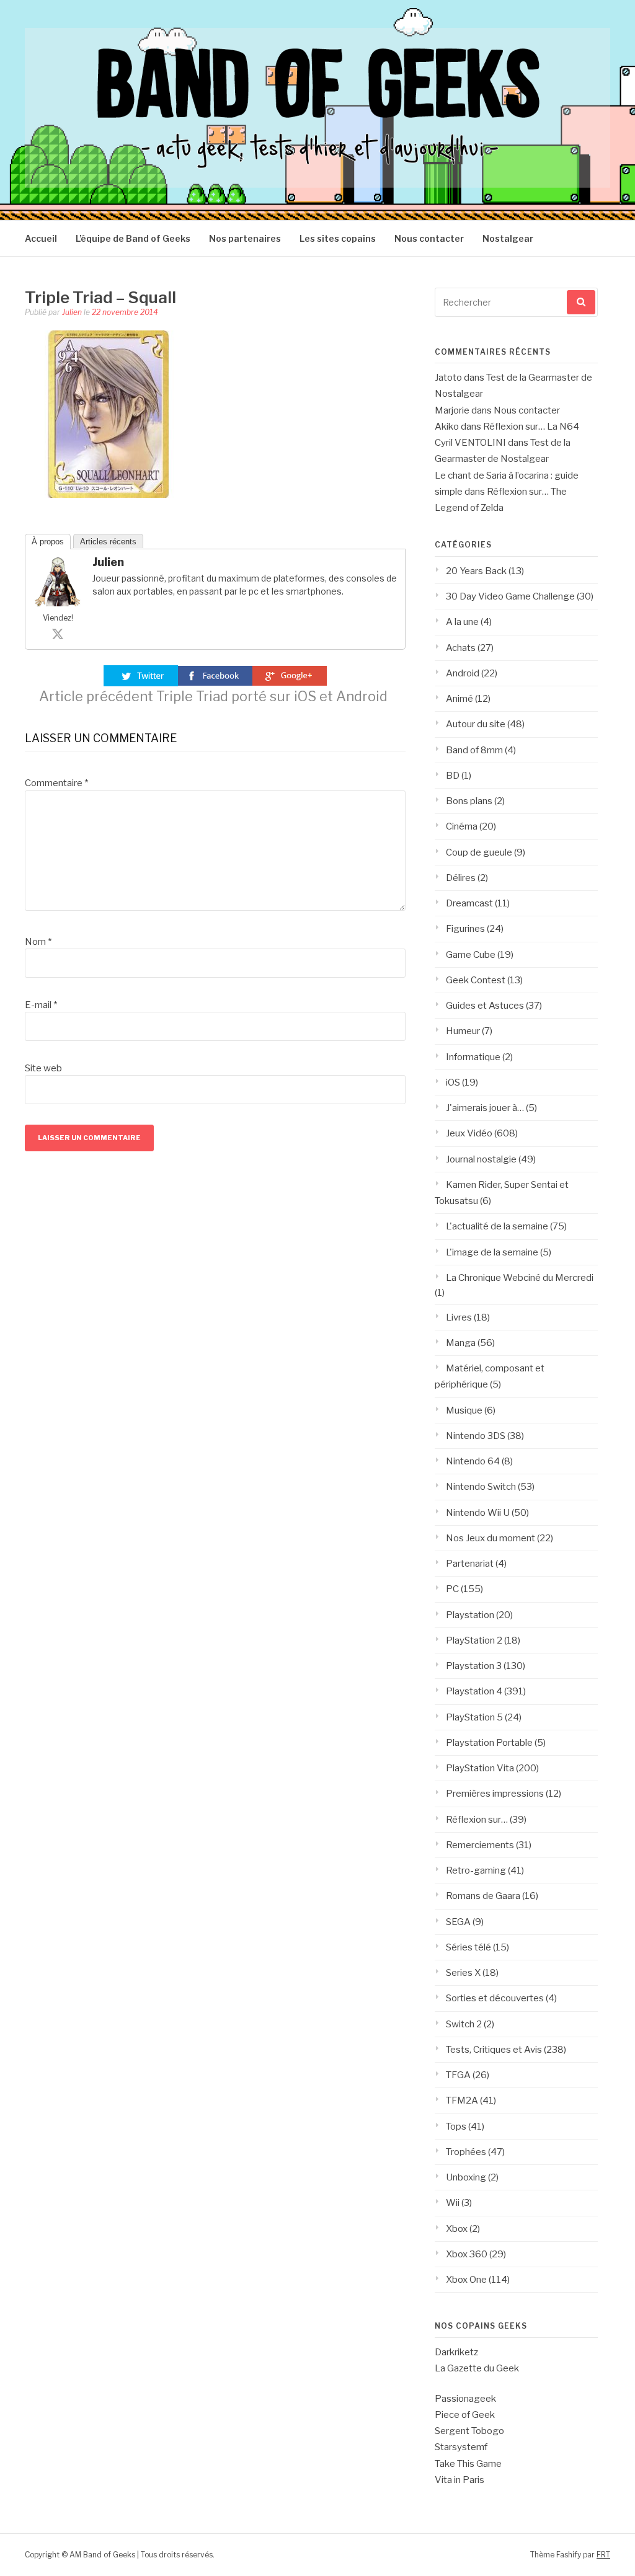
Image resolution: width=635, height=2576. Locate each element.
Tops (456, 2127)
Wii (453, 2203)
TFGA (458, 2075)
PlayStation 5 (474, 1717)
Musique (464, 1410)
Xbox (457, 2229)
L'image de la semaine (492, 1252)
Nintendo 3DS (476, 1436)
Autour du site (476, 724)
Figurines (465, 929)
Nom (38, 942)
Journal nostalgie (481, 1159)
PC (452, 1589)
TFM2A (462, 2100)
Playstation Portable (489, 1743)
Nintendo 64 (473, 1461)
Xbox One (466, 2280)
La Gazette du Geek (477, 2368)
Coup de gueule (479, 852)
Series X (463, 1973)
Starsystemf (461, 2447)
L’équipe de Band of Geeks (133, 238)
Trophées (466, 2152)
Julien (72, 312)
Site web (43, 1068)
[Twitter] (58, 634)
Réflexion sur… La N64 (531, 427)
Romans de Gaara (483, 1896)
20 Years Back (476, 571)
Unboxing (466, 2177)
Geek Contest (476, 980)
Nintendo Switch (481, 1487)
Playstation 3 (474, 1666)
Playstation (470, 1615)
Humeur (463, 1031)
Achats (461, 648)
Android (463, 673)
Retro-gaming (476, 1870)
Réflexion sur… (477, 1820)
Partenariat (470, 1564)
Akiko (447, 427)
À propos (48, 542)
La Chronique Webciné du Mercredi (520, 1278)
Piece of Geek (465, 2415)
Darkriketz (456, 2352)
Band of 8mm (474, 750)
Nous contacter (429, 238)
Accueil (41, 238)
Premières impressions (495, 1794)
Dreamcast (469, 903)
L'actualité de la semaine (497, 1226)
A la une (462, 622)
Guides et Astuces (485, 1006)
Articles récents (108, 542)
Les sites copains (338, 238)
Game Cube (471, 955)
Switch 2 (464, 2024)
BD (453, 776)
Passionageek (465, 2399)
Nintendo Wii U (478, 1513)
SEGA (458, 1922)
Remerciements (480, 1845)
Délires (461, 878)
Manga (461, 1343)
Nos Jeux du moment (491, 1538)
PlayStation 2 (474, 1640)
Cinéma (462, 826)
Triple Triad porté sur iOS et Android (213, 696)
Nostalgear (508, 238)
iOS (453, 1082)
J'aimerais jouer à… (485, 1108)
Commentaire (56, 783)
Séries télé (468, 1947)
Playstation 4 (474, 1691)
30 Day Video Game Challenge (510, 596)
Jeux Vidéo (469, 1133)
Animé (460, 699)
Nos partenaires (245, 238)
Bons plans (469, 801)
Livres (459, 1317)
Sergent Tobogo (469, 2431)
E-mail (41, 1005)
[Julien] (58, 603)
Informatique (473, 1057)
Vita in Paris (460, 2480)
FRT (603, 2555)
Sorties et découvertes (495, 1998)
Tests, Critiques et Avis (494, 2050)
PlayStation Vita (480, 1768)
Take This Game (468, 2464)
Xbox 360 (467, 2254)
